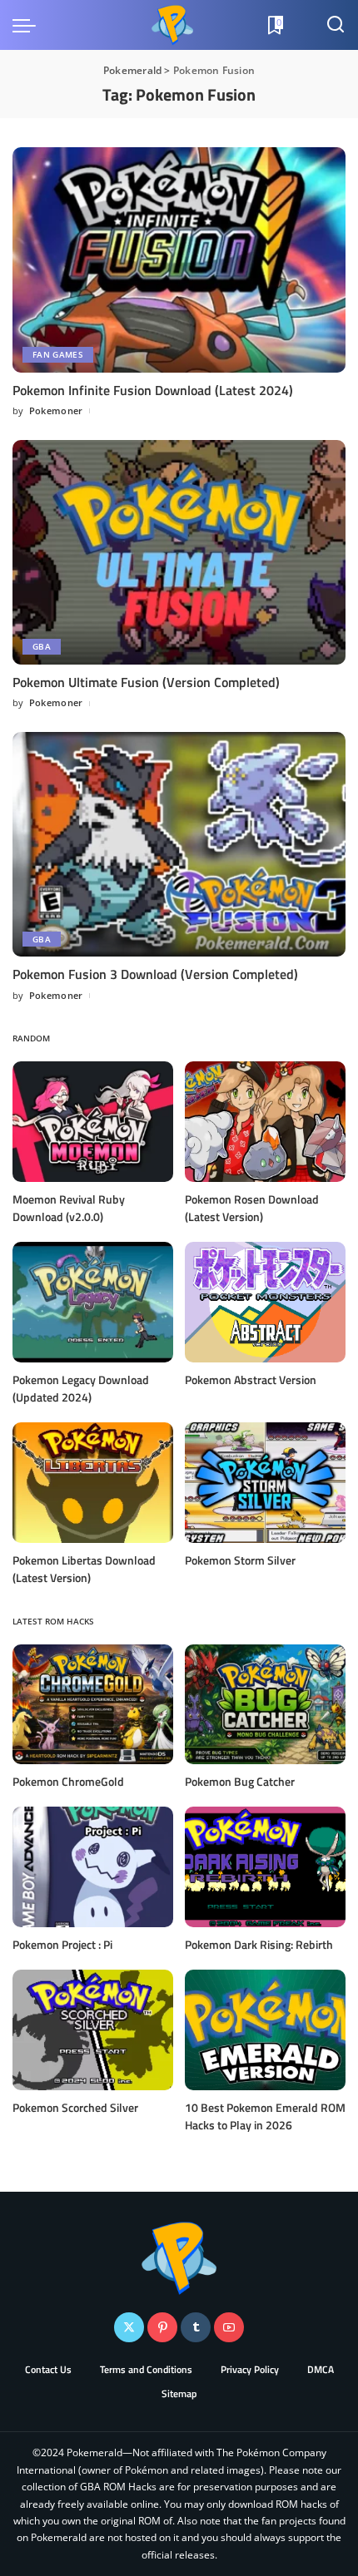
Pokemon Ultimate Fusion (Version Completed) (146, 682)
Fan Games (58, 354)
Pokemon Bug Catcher (240, 1781)
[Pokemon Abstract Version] (265, 1302)
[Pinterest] (162, 2327)
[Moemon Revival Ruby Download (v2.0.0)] (93, 1122)
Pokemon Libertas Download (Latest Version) (84, 1569)
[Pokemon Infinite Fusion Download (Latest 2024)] (179, 260)
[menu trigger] (28, 25)
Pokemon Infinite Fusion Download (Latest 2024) (153, 390)
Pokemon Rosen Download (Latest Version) (252, 1208)
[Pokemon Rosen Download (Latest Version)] (265, 1122)
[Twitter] (129, 2327)
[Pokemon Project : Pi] (93, 1867)
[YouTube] (229, 2327)
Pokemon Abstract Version (251, 1379)
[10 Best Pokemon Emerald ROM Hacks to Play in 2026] (265, 2030)
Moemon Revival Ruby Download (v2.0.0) (69, 1208)
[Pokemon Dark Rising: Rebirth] (265, 1867)
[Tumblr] (196, 2327)
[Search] (336, 25)
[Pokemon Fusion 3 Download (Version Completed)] (179, 844)
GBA (42, 646)
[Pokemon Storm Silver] (265, 1483)
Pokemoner (56, 410)
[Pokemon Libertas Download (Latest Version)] (93, 1483)
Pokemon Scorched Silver (75, 2107)
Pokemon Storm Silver (240, 1560)
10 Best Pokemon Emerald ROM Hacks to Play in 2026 (265, 2116)
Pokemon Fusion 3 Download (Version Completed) (155, 974)
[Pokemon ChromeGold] (93, 1705)
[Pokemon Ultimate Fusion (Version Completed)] (179, 552)
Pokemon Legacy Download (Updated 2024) (81, 1388)
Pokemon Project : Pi (62, 1944)
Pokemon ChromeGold (68, 1781)
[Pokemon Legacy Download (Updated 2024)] (93, 1302)
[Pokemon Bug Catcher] (265, 1705)
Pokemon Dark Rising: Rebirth (259, 1944)
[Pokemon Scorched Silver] (93, 2030)
